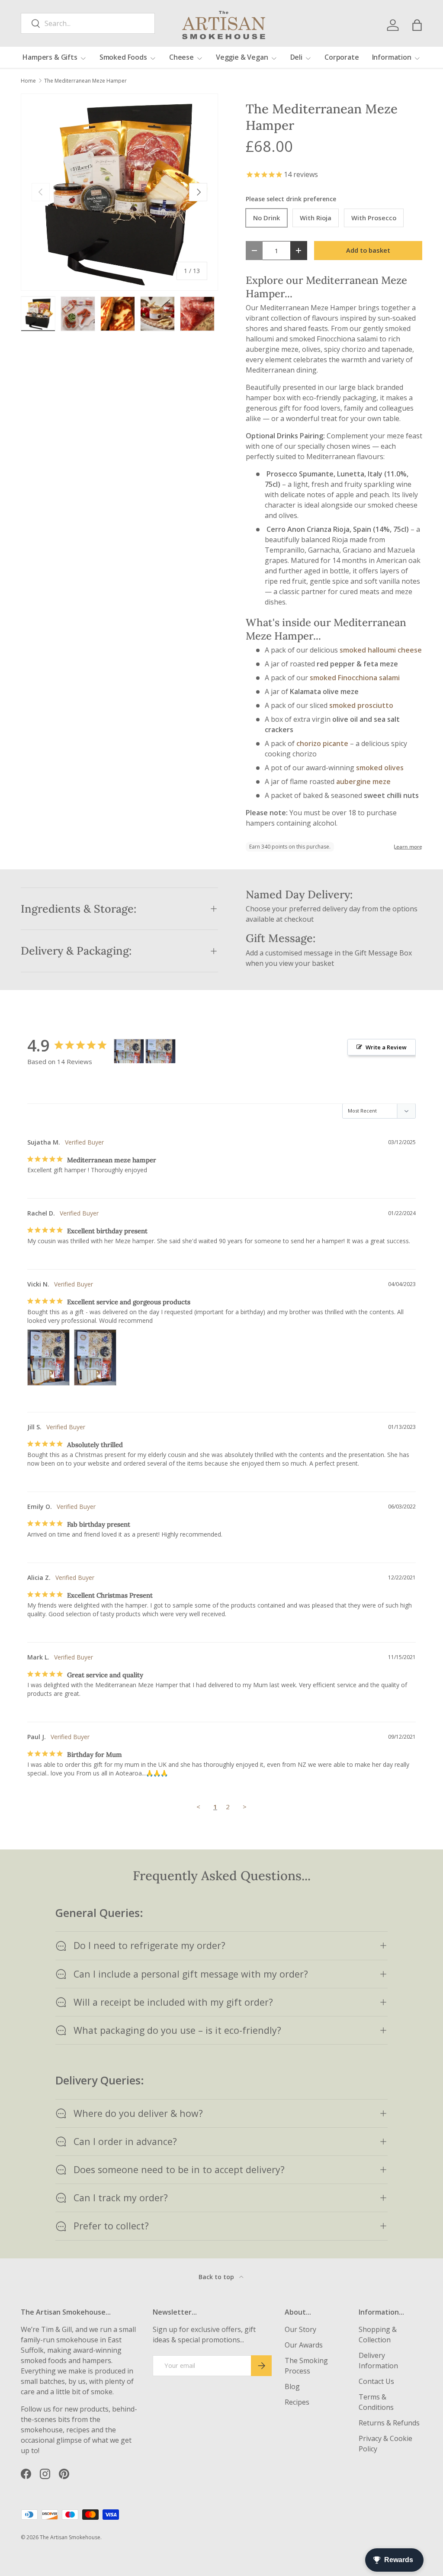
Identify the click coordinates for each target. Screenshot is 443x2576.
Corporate (342, 57)
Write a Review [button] (386, 1047)
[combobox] (88, 23)
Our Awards (304, 2345)
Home (28, 81)
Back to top (217, 2277)
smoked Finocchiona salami (355, 678)
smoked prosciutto (361, 705)
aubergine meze (363, 781)
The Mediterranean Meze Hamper (85, 81)
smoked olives (380, 768)
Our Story (300, 2329)
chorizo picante (322, 743)
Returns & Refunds (389, 2423)
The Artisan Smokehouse (70, 2537)
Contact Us (376, 2381)
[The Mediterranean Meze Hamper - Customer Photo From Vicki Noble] (129, 1051)
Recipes (297, 2402)
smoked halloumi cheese (381, 650)
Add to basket (368, 250)
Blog (292, 2386)
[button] (417, 25)
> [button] (245, 1807)
